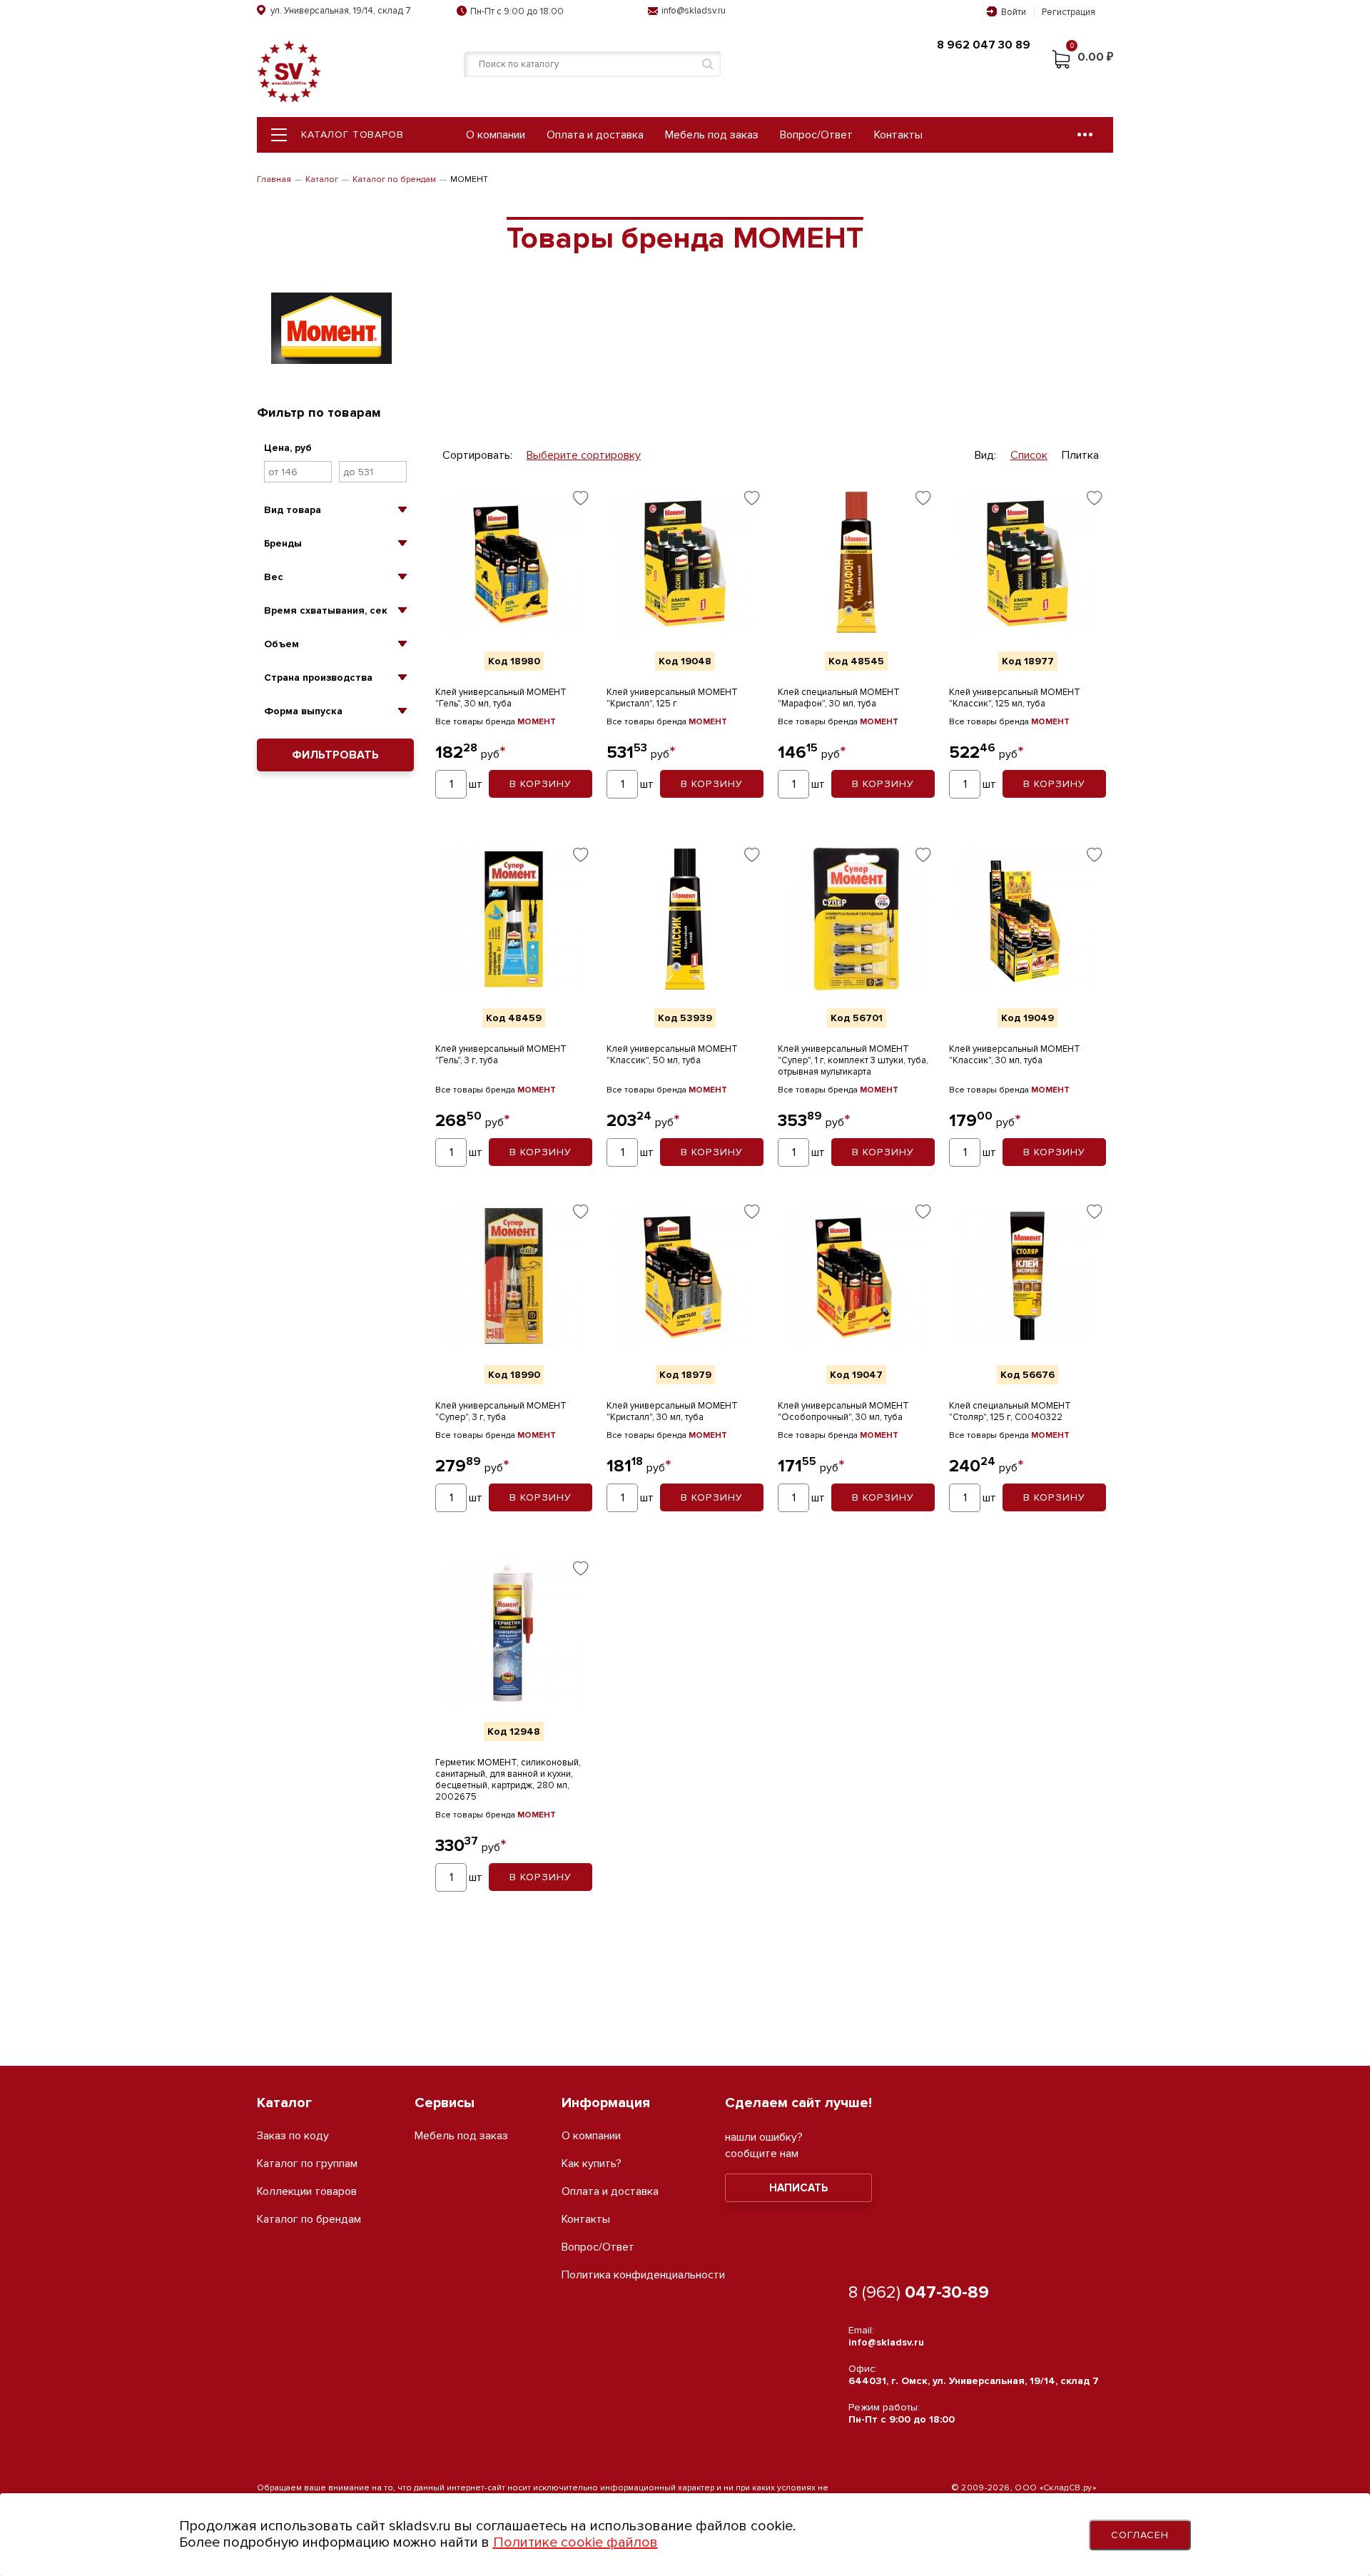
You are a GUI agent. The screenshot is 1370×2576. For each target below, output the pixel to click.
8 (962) (919, 2292)
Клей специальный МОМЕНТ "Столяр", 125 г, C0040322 (1010, 1411)
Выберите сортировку (584, 456)
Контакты (898, 135)
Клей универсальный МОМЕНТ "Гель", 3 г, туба (501, 1055)
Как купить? (592, 2164)
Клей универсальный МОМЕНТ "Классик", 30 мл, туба (1015, 1055)
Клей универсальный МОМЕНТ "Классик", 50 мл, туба (672, 1055)
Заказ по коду (293, 2136)
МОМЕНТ (537, 722)
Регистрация (1069, 12)
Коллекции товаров (307, 2192)
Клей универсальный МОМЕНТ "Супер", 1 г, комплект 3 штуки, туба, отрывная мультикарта (853, 1060)
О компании (496, 135)
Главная (274, 179)
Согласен (1140, 2535)
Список (1029, 456)
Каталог (322, 179)
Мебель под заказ (712, 135)
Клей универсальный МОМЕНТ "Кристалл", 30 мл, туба (672, 1411)
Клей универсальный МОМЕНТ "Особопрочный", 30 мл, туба (843, 1411)
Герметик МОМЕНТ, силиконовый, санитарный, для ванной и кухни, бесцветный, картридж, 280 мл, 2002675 (508, 1780)
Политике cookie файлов (575, 2542)
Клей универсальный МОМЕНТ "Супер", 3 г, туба (501, 1411)
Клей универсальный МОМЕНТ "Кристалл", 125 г (672, 698)
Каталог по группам (307, 2164)
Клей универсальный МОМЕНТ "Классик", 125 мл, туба (1015, 698)
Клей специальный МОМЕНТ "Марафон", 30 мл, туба (839, 698)
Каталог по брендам (394, 179)
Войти (1014, 12)
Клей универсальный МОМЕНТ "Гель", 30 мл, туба (501, 698)
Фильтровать (335, 755)
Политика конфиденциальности (643, 2275)
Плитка (1080, 456)
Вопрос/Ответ (816, 135)
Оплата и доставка (595, 135)
